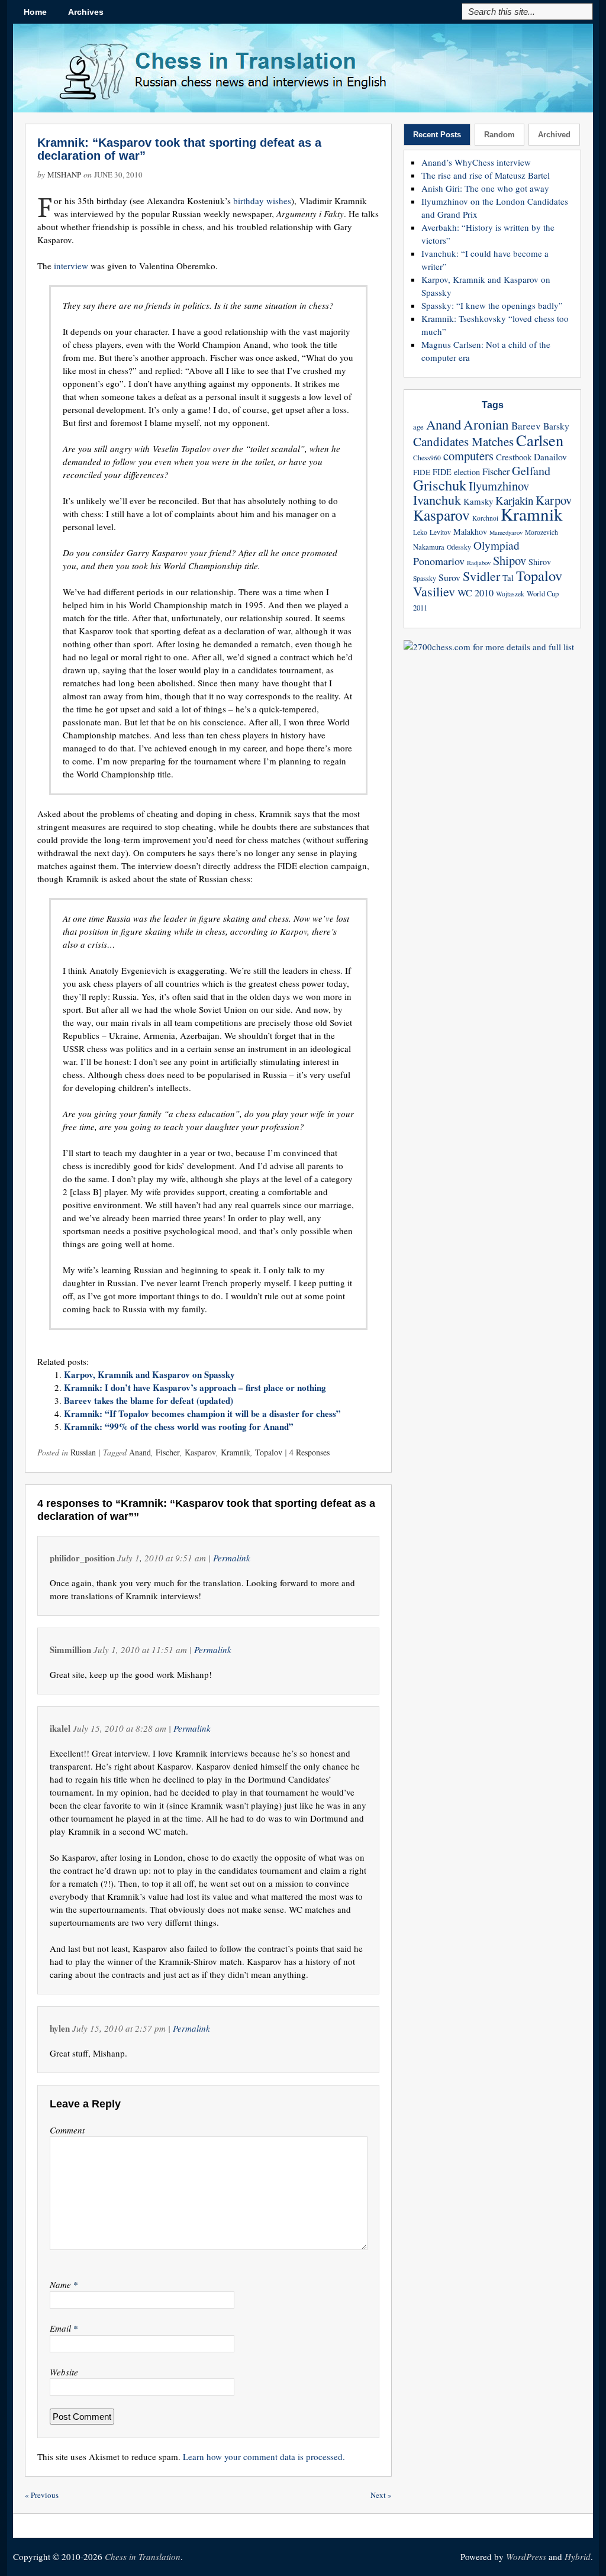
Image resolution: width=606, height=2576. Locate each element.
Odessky (459, 547)
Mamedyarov (506, 532)
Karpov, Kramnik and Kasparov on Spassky (149, 1374)
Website (64, 2372)
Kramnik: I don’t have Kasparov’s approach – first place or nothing (195, 1387)
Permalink (232, 1558)
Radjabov (479, 563)
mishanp (64, 175)
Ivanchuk (437, 500)
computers (468, 456)
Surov (449, 577)
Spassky (425, 578)
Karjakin (514, 500)
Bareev (526, 426)
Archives (86, 12)
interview (72, 266)
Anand (140, 1452)
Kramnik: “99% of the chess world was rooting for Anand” (179, 1426)
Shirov (540, 562)
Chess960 (427, 458)
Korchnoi (485, 518)
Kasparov (200, 1452)
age (418, 427)
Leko (420, 532)
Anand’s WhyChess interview (476, 162)
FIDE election (456, 472)
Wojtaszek (510, 594)
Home (35, 12)
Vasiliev (434, 591)
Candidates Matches (463, 441)
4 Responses (310, 1452)
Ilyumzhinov (499, 486)
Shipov (510, 560)
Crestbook (514, 457)
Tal (508, 577)
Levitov (440, 532)
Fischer (168, 1452)
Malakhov (470, 532)
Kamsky (478, 501)
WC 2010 (476, 593)
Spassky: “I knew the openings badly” (492, 305)
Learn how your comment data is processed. (264, 2456)
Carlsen (540, 440)
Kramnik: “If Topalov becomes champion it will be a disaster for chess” (202, 1413)
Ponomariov (439, 561)
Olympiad (497, 545)
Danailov (550, 457)
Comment (67, 2130)
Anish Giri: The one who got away (485, 188)
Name (64, 2284)
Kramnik (236, 1452)
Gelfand (531, 471)
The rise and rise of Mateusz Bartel (486, 175)
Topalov (269, 1452)
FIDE (422, 472)
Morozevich (541, 532)
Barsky (556, 426)
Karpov (554, 500)
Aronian (486, 424)
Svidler (481, 576)
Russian (83, 1452)
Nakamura (429, 547)
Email (64, 2328)
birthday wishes (262, 201)
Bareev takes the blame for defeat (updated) (149, 1400)
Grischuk (440, 485)
